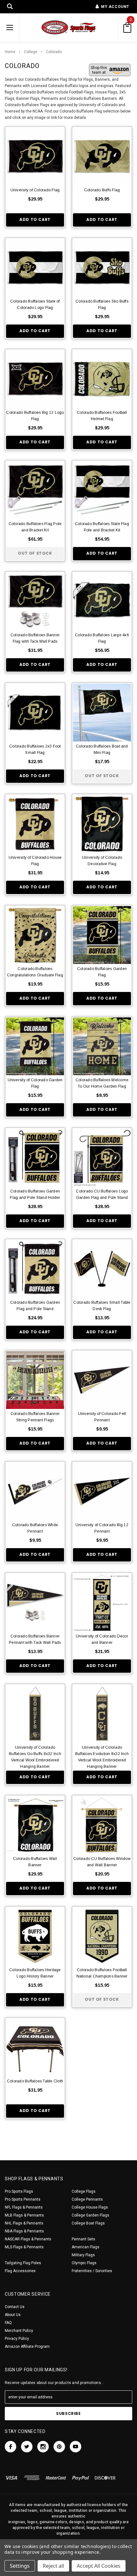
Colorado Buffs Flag (102, 190)
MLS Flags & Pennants (24, 2247)
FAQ (8, 2323)
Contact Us (15, 2307)
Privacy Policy (17, 2339)
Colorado (54, 52)
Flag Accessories (20, 2271)
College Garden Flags (90, 2215)
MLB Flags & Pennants (24, 2215)
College (31, 52)
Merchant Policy (19, 2331)
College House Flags (90, 2207)
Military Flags (83, 2255)
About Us (13, 2315)
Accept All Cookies (99, 2566)
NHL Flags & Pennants (24, 2223)
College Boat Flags (88, 2223)
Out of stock (35, 553)
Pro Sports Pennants (23, 2199)
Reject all (53, 2566)
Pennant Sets (83, 2239)
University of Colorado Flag (35, 190)
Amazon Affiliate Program (27, 2347)
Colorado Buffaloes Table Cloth (35, 2081)
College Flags (84, 2191)
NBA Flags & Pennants (24, 2231)
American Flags (86, 2247)
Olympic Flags (84, 2263)
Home (10, 52)
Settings (20, 2566)
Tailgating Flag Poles (23, 2263)
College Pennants (87, 2199)
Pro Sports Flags (19, 2191)
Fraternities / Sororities (92, 2271)
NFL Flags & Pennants (24, 2207)
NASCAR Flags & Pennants (28, 2239)
